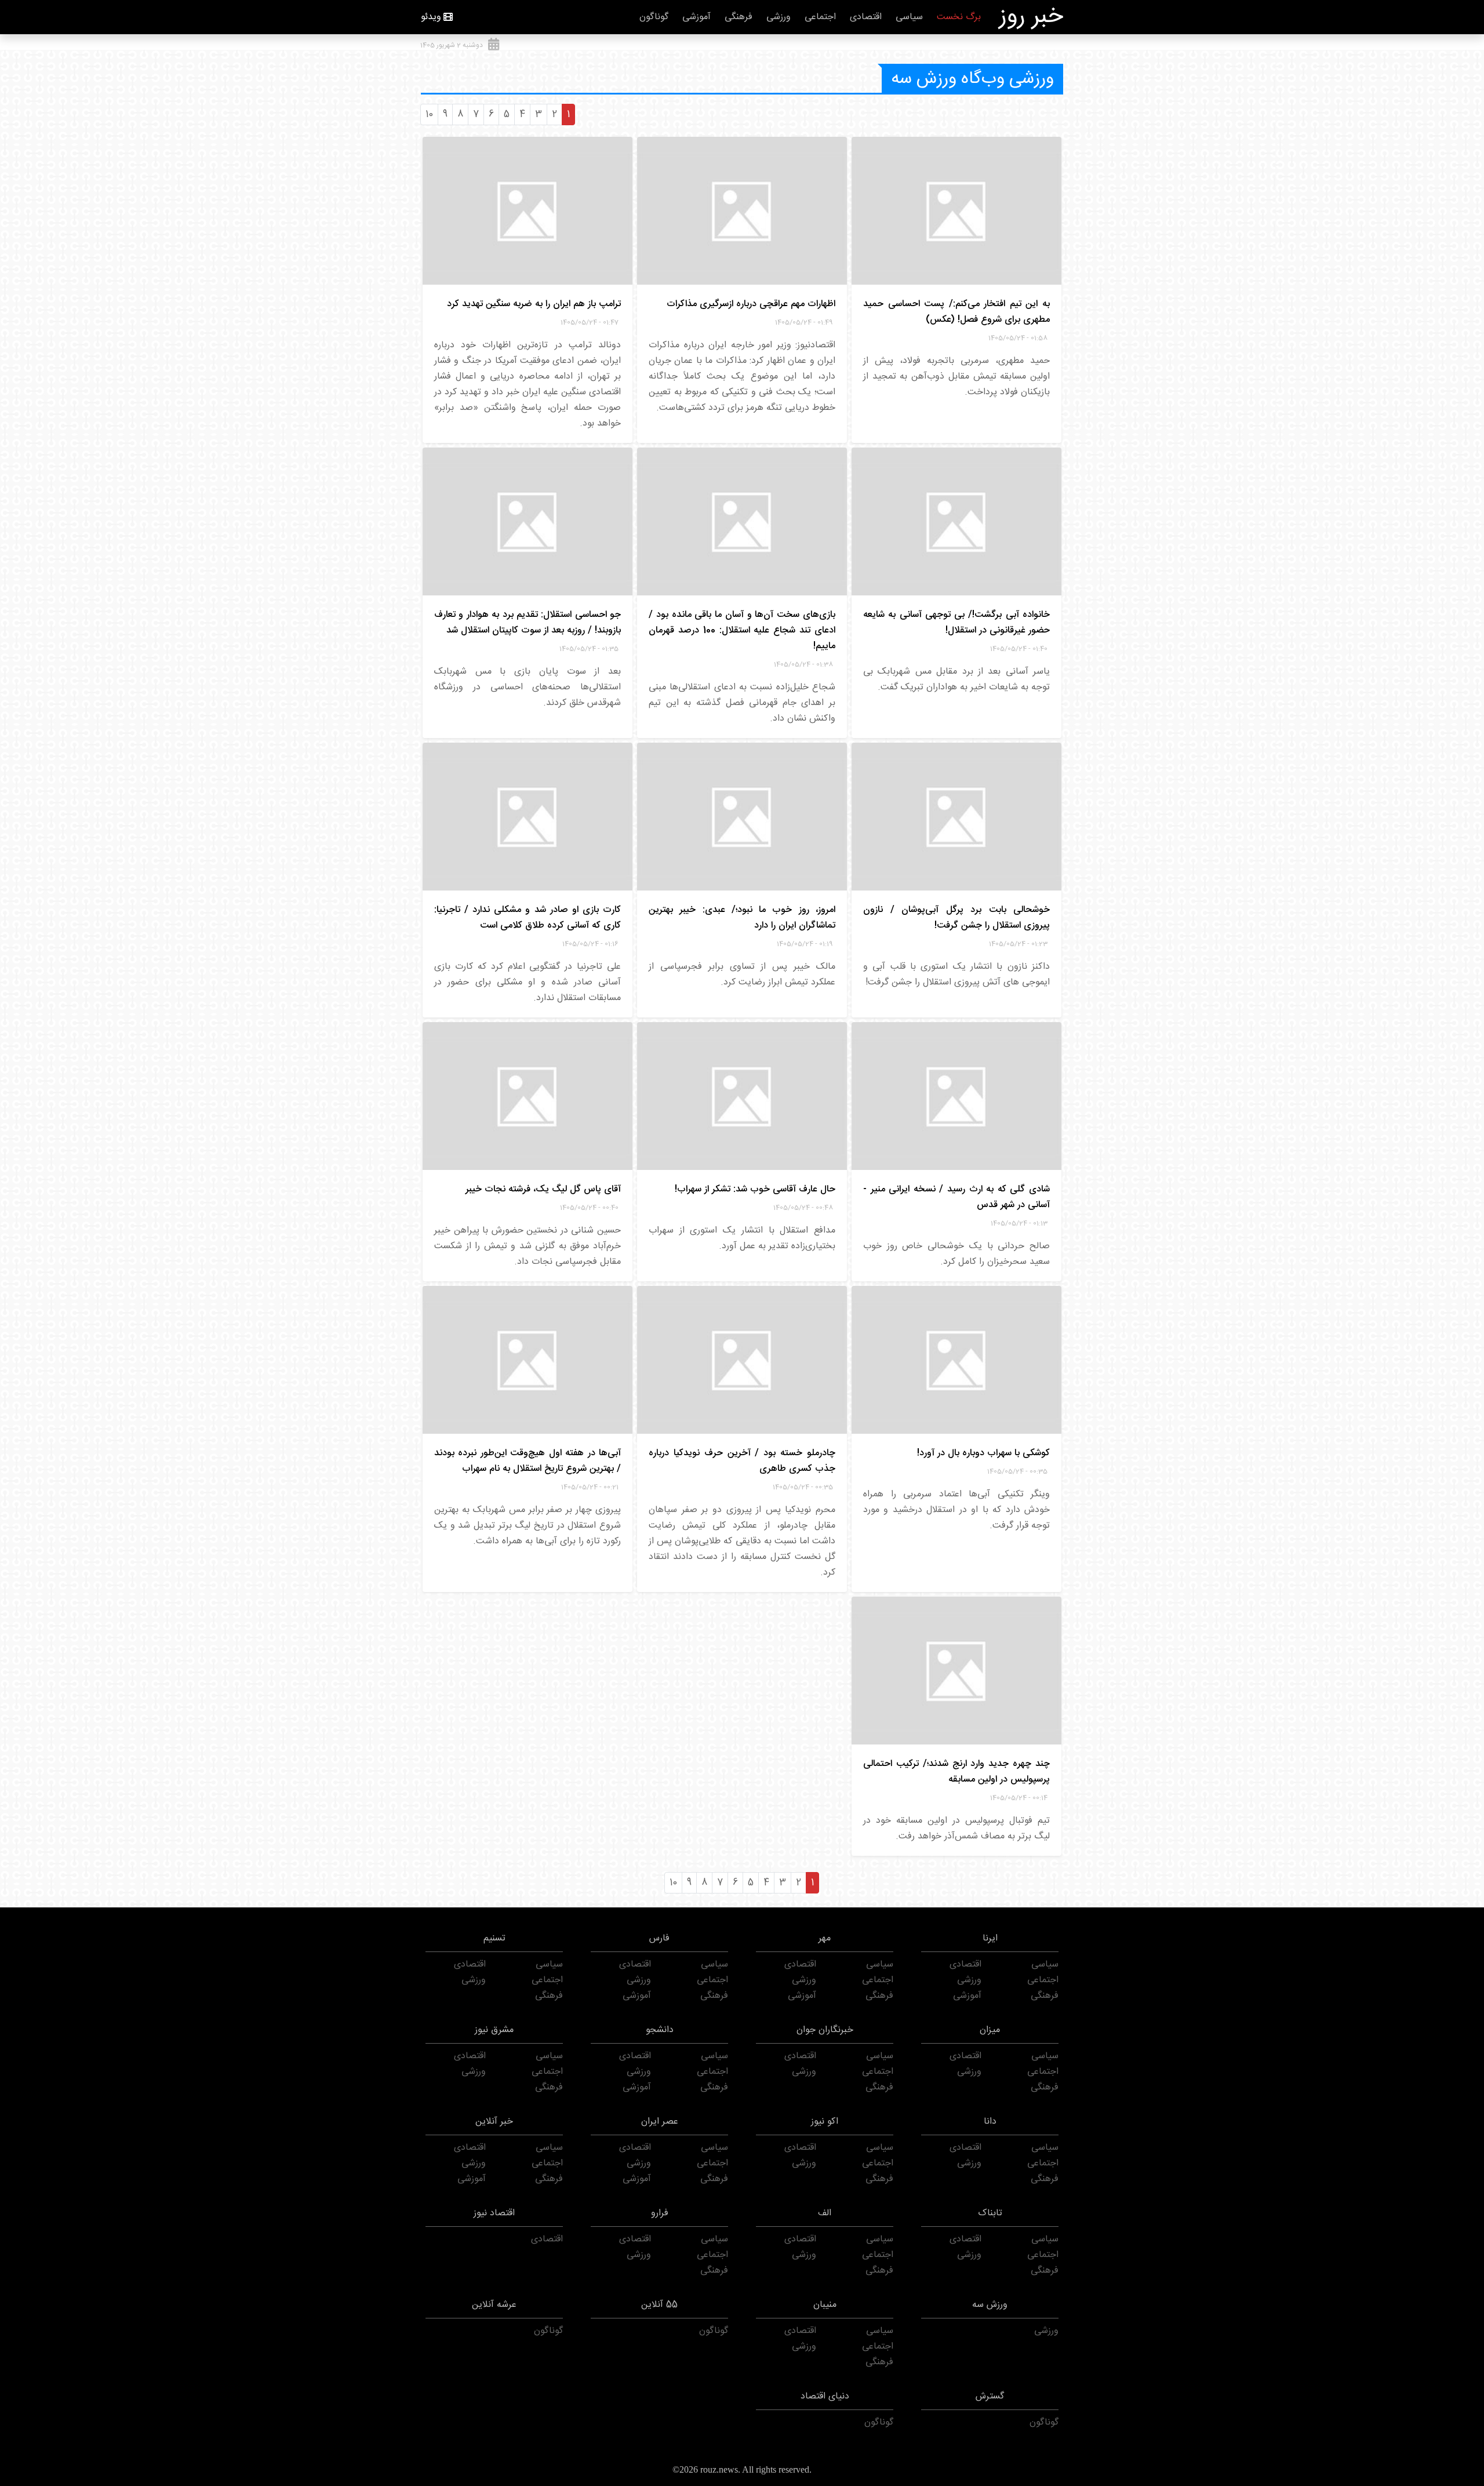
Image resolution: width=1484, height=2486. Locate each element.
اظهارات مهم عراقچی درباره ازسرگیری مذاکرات (751, 304)
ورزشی (779, 17)
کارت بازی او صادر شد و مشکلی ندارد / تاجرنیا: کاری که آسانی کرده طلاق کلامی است (528, 918)
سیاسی (909, 17)
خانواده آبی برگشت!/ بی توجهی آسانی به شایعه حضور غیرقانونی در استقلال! (956, 623)
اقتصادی (866, 17)
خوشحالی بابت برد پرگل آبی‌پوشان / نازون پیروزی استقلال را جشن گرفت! (956, 918)
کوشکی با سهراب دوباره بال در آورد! (983, 1453)
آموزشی (696, 17)
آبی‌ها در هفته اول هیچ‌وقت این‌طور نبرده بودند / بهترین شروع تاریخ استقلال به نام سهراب (528, 1461)
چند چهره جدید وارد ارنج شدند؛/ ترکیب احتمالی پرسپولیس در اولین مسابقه (956, 1772)
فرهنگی (739, 17)
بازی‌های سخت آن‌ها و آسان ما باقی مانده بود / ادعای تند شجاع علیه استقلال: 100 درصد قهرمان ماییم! (742, 630)
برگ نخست (959, 17)
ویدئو (431, 17)
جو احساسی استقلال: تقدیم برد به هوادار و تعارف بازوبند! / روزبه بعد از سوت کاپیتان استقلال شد (528, 623)
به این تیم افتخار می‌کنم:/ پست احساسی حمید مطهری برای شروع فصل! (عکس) (956, 312)
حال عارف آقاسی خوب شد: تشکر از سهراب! (755, 1189)
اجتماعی (820, 17)
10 (429, 115)
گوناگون (654, 17)
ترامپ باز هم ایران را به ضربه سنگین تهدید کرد (534, 304)
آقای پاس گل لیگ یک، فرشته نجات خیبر (543, 1189)
